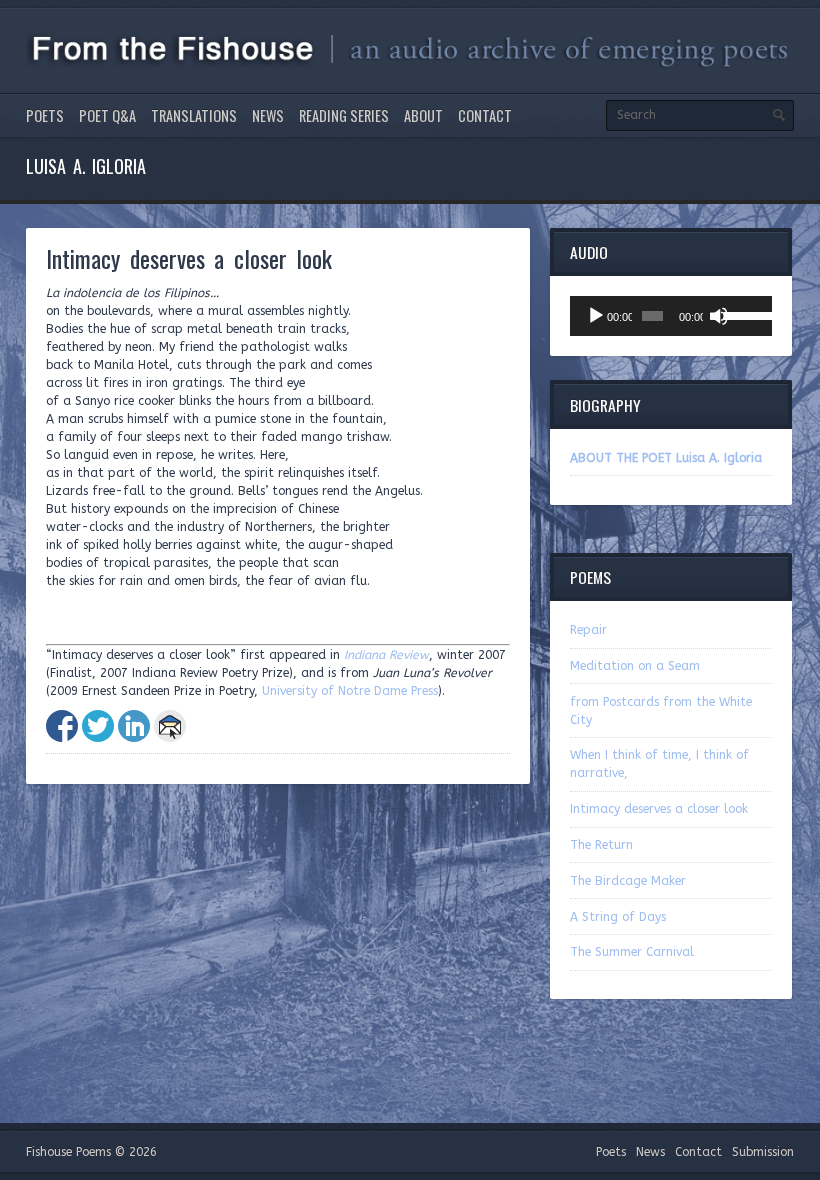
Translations (194, 115)
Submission (763, 1152)
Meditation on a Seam (635, 666)
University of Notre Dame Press (350, 691)
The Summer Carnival (632, 952)
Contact (485, 115)
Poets (45, 115)
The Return (601, 845)
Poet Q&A (107, 115)
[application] (671, 316)
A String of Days (618, 917)
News (268, 115)
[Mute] (719, 316)
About (423, 115)
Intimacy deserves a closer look (659, 809)
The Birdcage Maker (628, 881)
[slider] (743, 314)
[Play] (596, 316)
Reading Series (344, 115)
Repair (588, 630)
